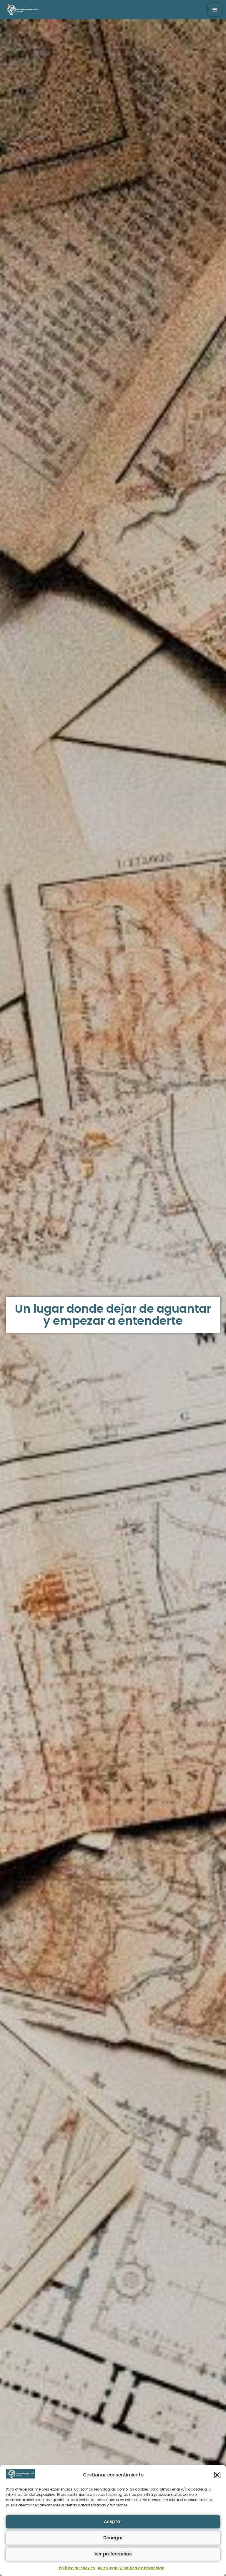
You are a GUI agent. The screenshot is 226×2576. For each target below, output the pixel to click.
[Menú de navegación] (215, 10)
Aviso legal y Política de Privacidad (131, 2568)
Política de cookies (77, 2568)
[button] (217, 2475)
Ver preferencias (113, 2554)
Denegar (113, 2538)
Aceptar (113, 2522)
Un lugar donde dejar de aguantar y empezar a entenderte (113, 1315)
